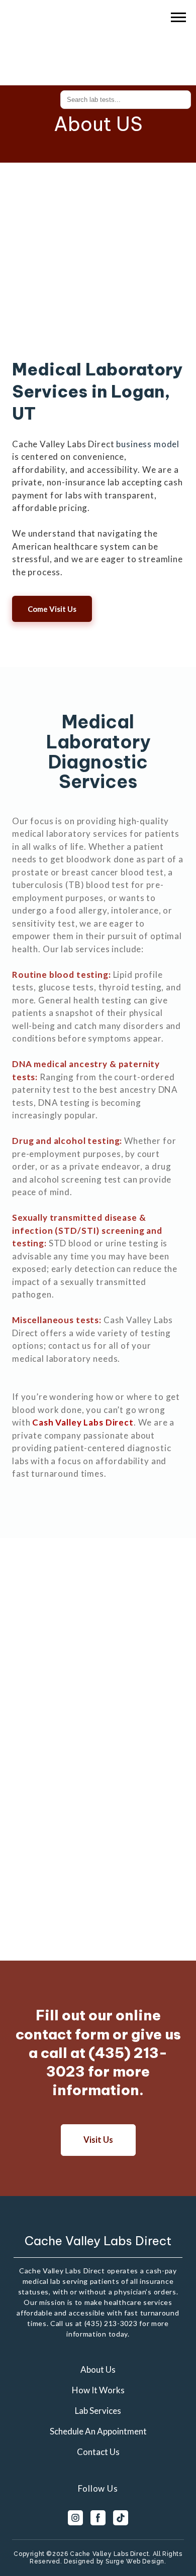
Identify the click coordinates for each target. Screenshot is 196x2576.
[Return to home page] (85, 37)
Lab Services (98, 2411)
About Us (98, 2369)
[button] (52, 609)
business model (147, 444)
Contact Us (98, 2452)
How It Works (98, 2390)
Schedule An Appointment (98, 2431)
